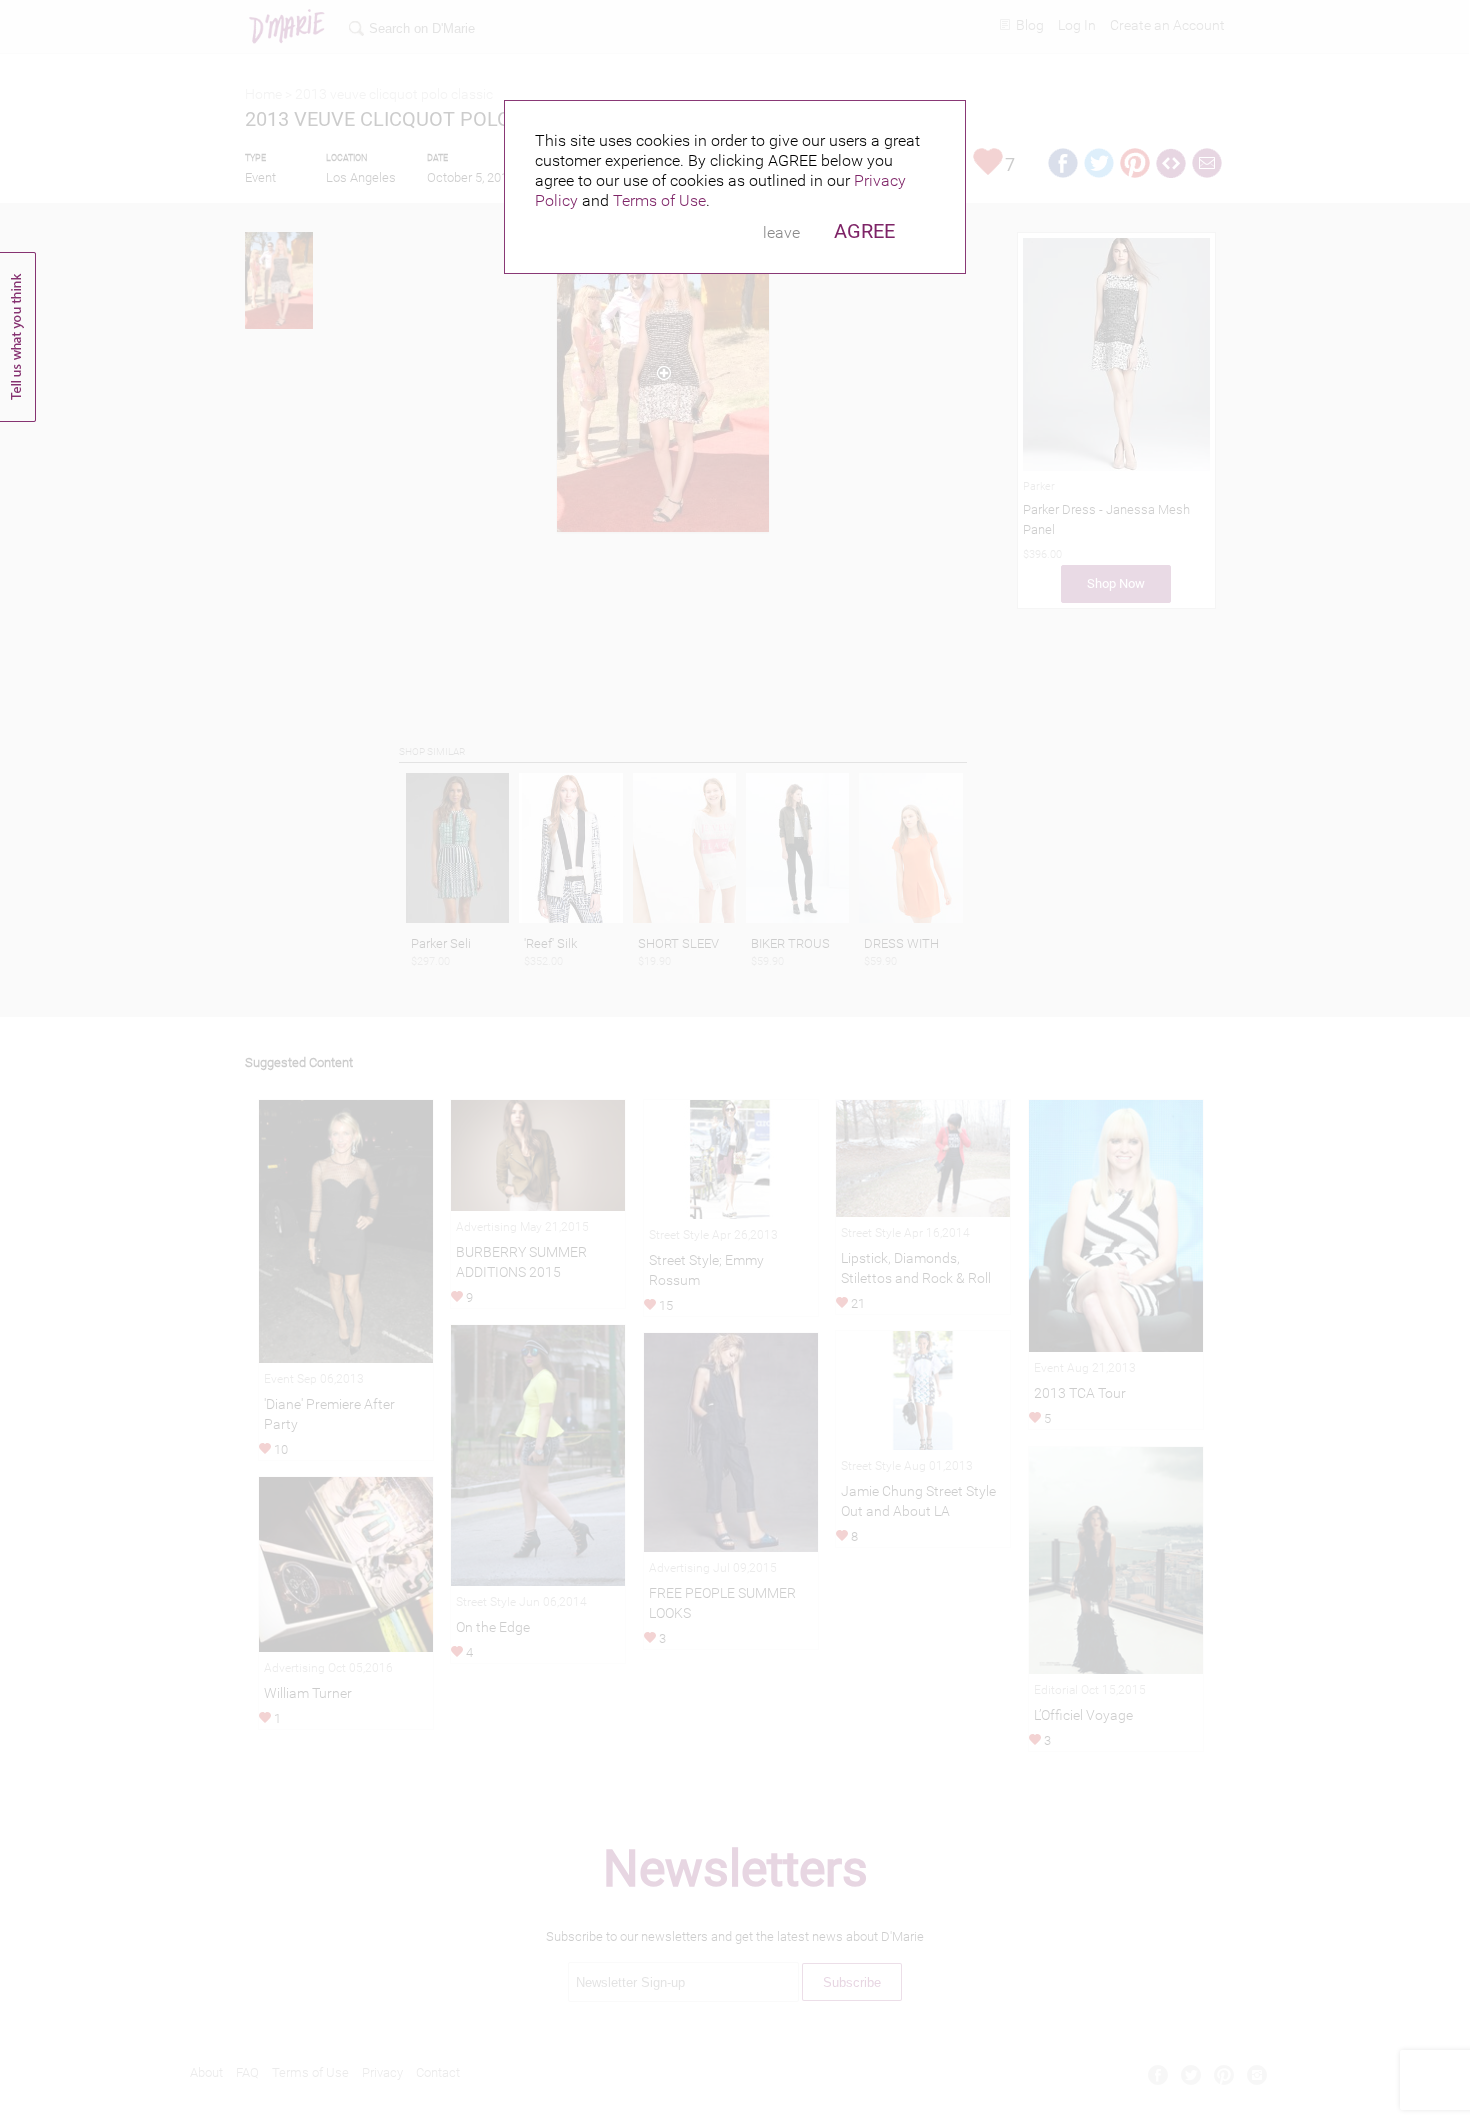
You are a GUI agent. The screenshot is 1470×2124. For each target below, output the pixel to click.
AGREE (864, 231)
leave (781, 232)
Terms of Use (659, 200)
